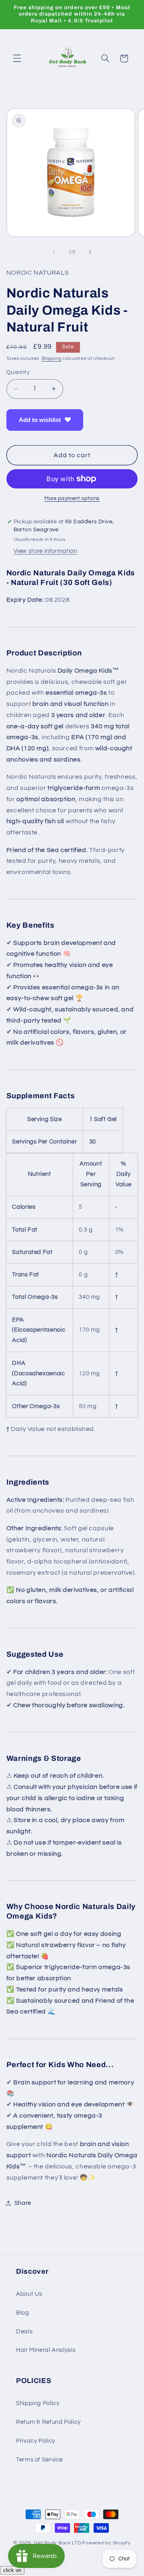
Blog (23, 2313)
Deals (24, 2332)
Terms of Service (39, 2460)
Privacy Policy (36, 2441)
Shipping (52, 359)
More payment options (72, 499)
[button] (17, 58)
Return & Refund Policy (48, 2422)
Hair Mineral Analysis (46, 2350)
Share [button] (23, 2203)
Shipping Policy (38, 2403)
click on (12, 2570)
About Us (29, 2294)
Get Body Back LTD (58, 2543)
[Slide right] (90, 252)
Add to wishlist (40, 420)
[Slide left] (54, 252)
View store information (45, 551)
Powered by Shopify (106, 2543)
